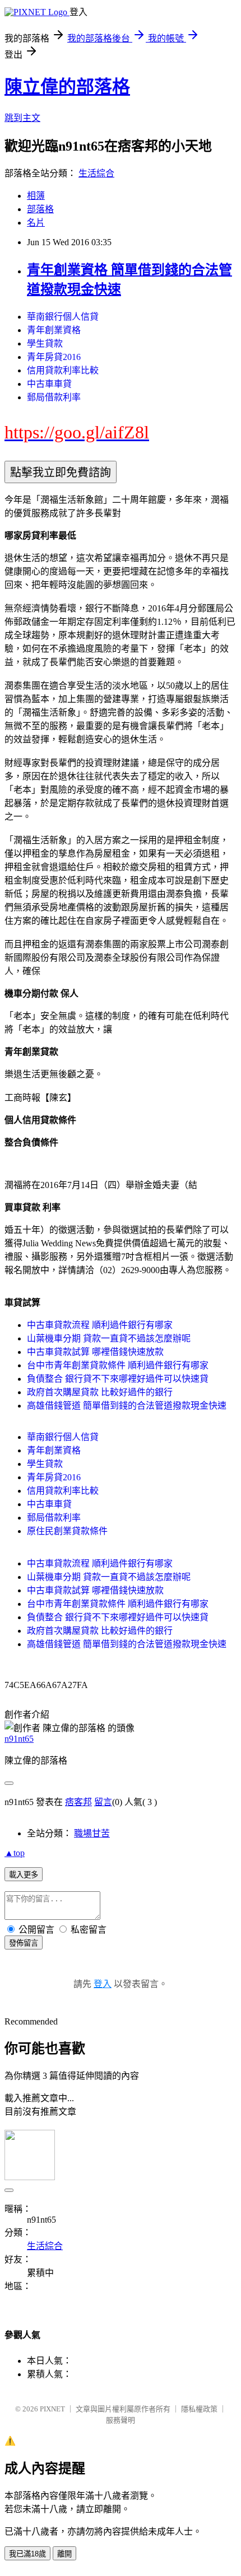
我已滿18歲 (27, 2554)
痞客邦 (78, 1802)
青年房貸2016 (54, 357)
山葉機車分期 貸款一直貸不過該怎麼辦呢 (109, 1338)
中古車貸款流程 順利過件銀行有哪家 (100, 1325)
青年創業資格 (54, 330)
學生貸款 (45, 343)
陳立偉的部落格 (67, 87)
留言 (103, 1802)
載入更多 (24, 1875)
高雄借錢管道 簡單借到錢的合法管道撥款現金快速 (127, 1406)
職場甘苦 (92, 1833)
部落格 (40, 209)
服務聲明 (121, 2420)
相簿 (36, 196)
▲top (15, 1853)
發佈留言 (24, 1943)
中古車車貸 (49, 384)
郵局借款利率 (54, 397)
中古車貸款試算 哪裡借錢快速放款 (95, 1352)
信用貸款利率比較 (63, 370)
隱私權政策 (199, 2409)
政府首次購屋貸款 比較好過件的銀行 (100, 1392)
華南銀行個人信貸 (63, 317)
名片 (36, 223)
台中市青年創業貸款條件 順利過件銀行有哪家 (118, 1365)
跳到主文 (22, 118)
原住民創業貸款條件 (67, 1531)
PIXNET (52, 2409)
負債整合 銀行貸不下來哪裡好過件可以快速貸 (118, 1379)
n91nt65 (19, 1739)
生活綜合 (96, 173)
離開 (64, 2554)
